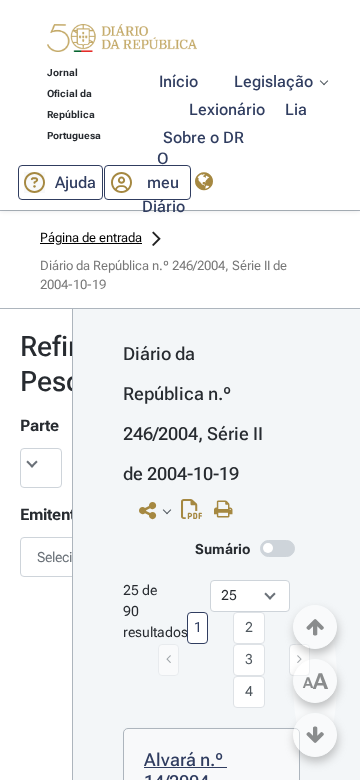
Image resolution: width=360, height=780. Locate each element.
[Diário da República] (122, 42)
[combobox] (36, 557)
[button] (122, 41)
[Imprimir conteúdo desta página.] (228, 510)
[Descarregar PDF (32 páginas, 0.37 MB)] (196, 514)
